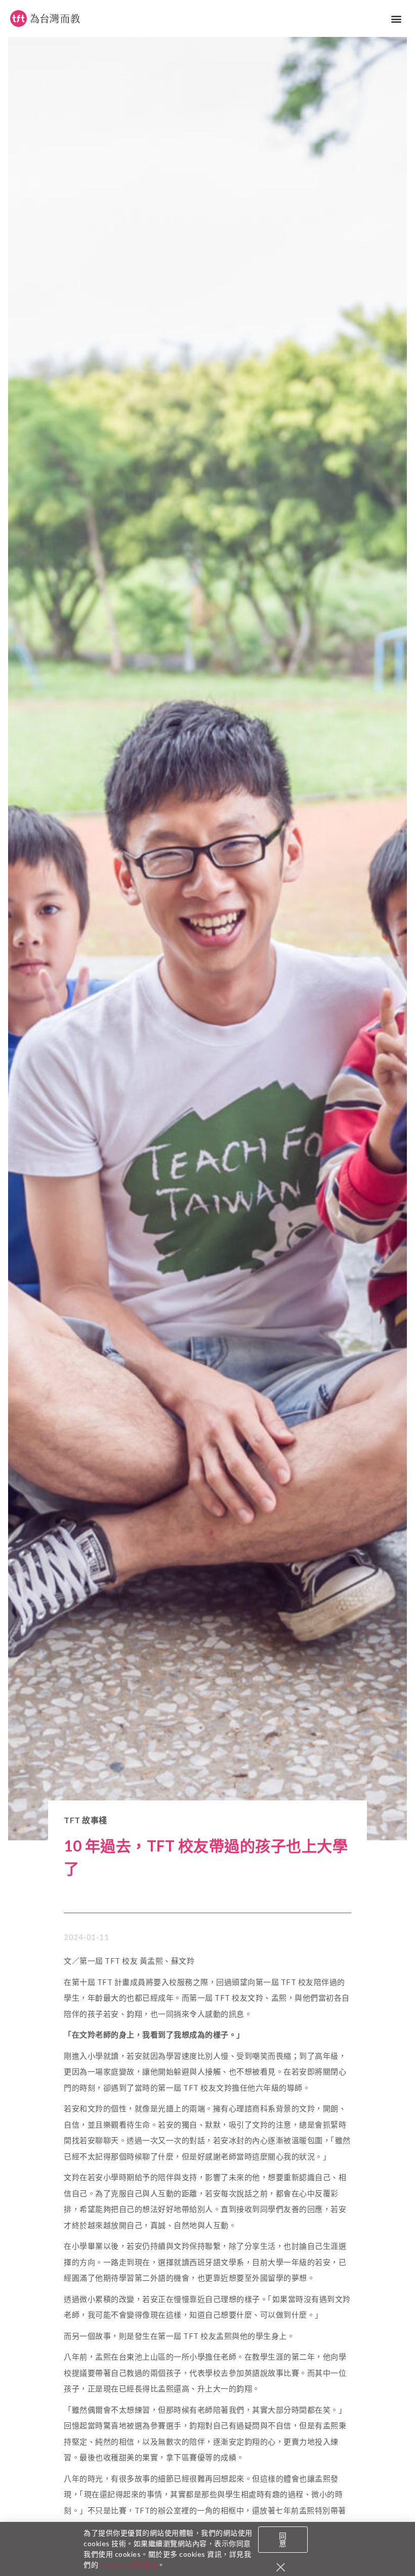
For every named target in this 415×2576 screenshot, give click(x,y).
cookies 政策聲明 (129, 2565)
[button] (397, 18)
